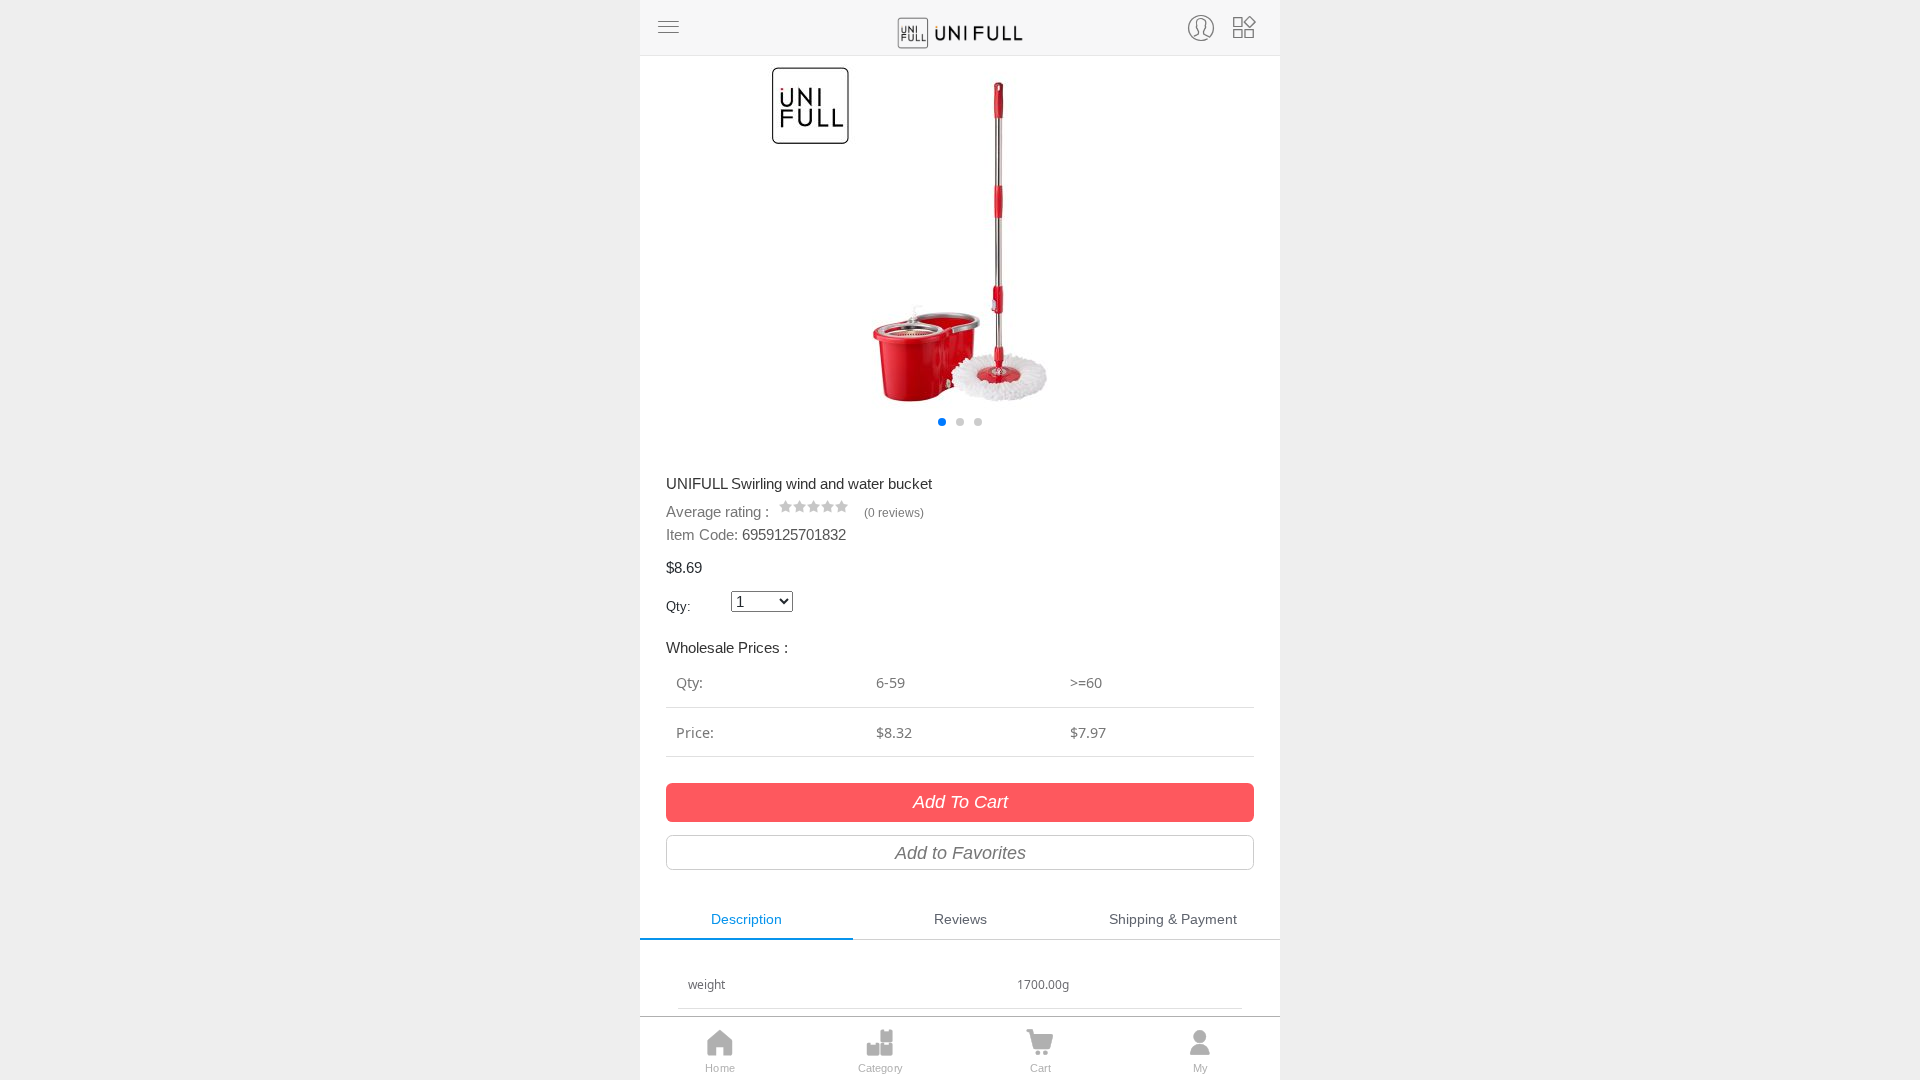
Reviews (960, 919)
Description (746, 919)
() (894, 513)
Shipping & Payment (1173, 919)
